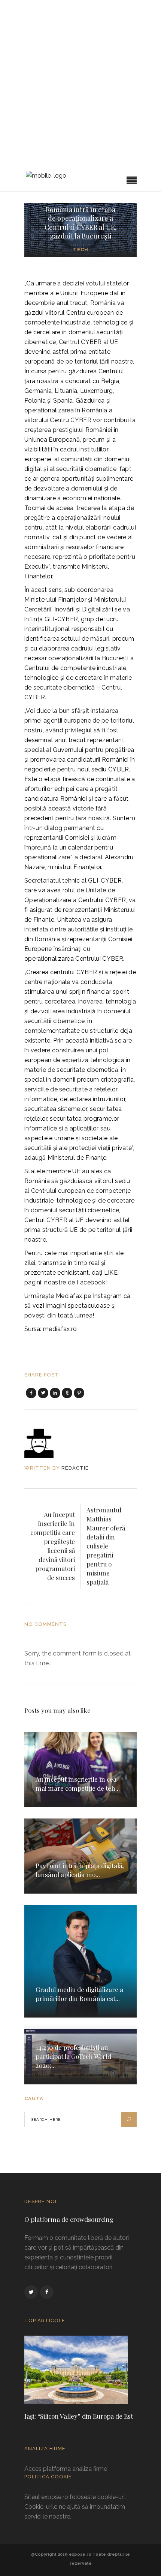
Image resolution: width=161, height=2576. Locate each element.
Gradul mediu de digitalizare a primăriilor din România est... (79, 1994)
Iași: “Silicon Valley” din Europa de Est (79, 2416)
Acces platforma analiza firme (66, 2469)
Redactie (75, 1468)
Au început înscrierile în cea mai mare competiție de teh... (78, 1784)
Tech (81, 250)
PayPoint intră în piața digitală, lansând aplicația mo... (80, 1870)
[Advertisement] (80, 85)
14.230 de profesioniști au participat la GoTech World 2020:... (73, 2056)
